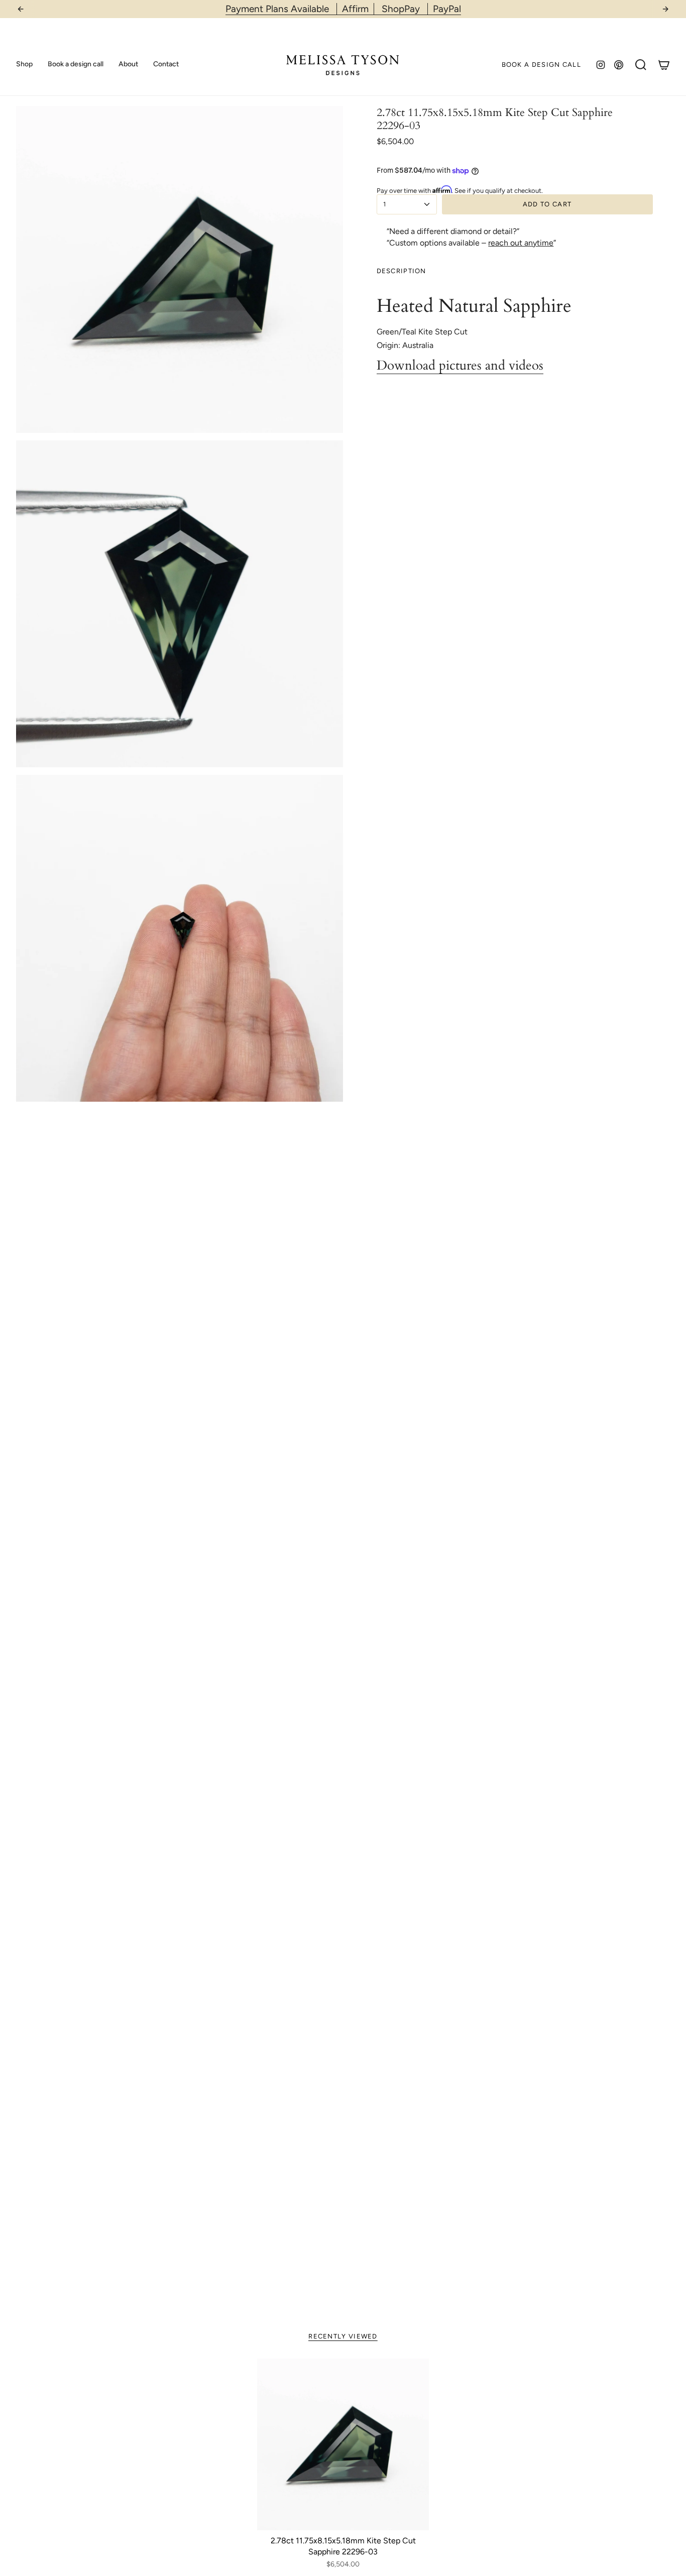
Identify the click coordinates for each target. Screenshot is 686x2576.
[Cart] (664, 65)
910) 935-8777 (370, 9)
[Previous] (21, 9)
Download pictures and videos (460, 366)
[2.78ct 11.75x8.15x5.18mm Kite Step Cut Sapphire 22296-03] (343, 2444)
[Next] (665, 9)
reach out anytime (521, 243)
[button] (24, 65)
